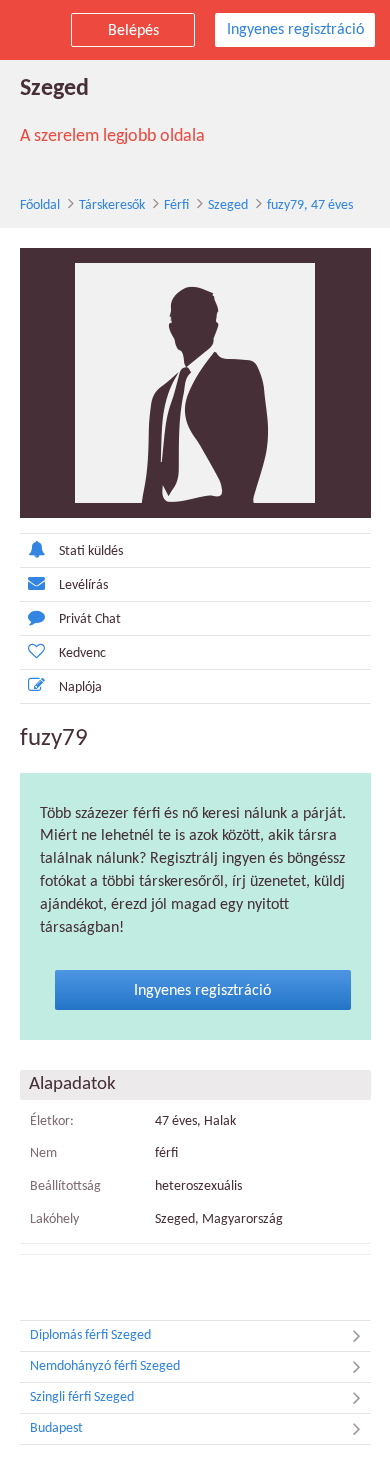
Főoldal (40, 205)
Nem (43, 1153)
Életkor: (52, 1121)
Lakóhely (54, 1219)
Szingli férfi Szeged (82, 1397)
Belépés (133, 31)
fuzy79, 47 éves (310, 205)
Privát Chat (90, 619)
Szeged (228, 205)
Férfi (176, 205)
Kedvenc (82, 653)
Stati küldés (91, 551)
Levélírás (83, 585)
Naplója (80, 687)
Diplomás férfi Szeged (90, 1335)
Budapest (56, 1428)
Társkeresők (112, 205)
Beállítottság (65, 1186)
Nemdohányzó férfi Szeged (105, 1366)
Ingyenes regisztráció (295, 30)
